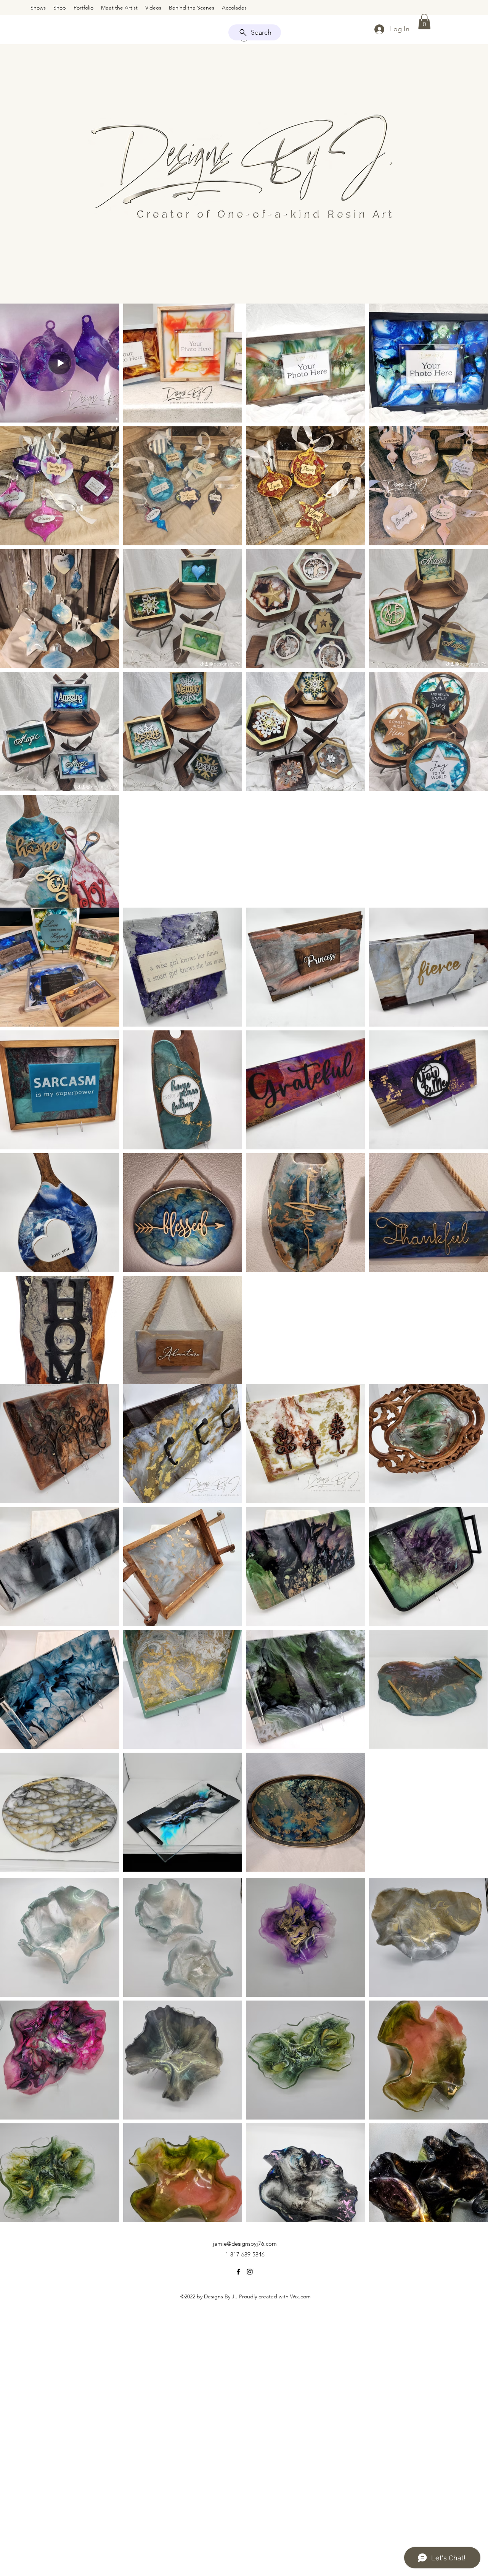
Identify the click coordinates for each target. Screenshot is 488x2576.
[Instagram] (250, 2272)
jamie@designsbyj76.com (245, 2244)
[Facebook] (238, 2272)
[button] (424, 22)
